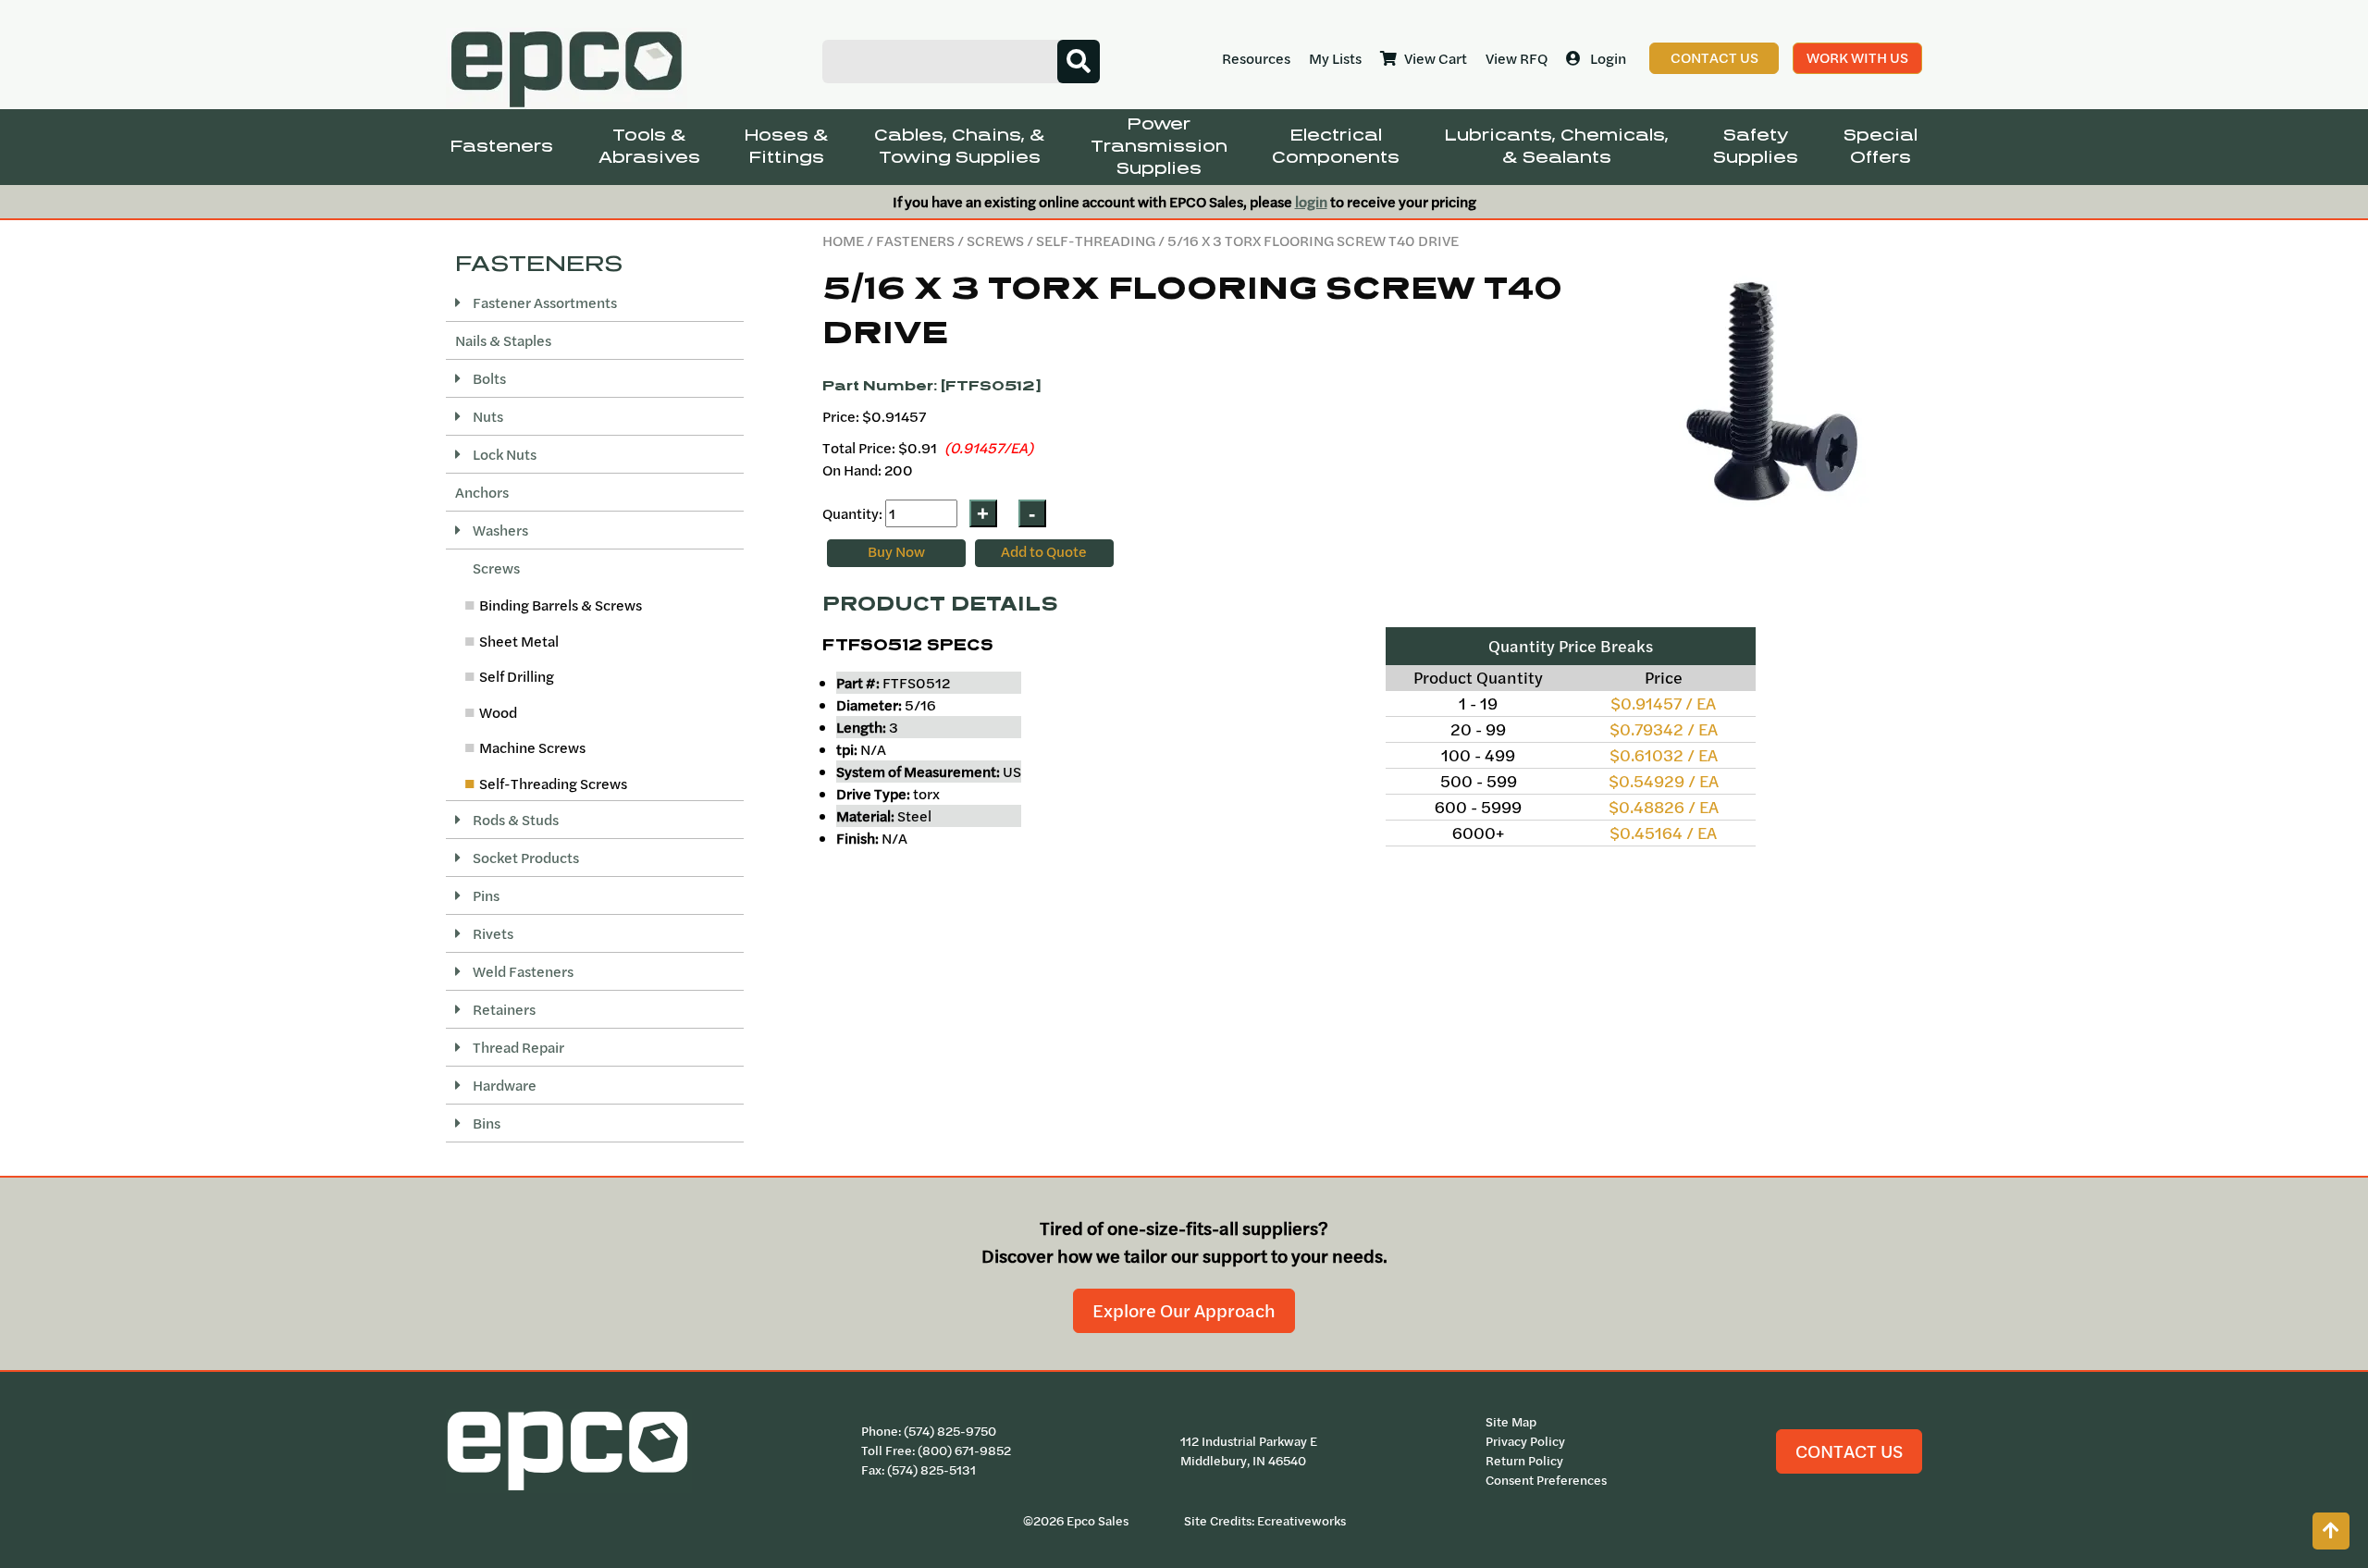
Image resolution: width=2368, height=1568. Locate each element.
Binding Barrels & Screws (561, 605)
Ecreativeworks (1301, 1521)
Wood (498, 712)
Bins (485, 1123)
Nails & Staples (503, 340)
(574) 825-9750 (950, 1431)
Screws (995, 241)
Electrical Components (1336, 147)
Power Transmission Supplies (1159, 147)
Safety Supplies (1756, 147)
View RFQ (1517, 58)
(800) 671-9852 (964, 1451)
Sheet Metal (519, 641)
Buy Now (896, 551)
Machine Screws (532, 747)
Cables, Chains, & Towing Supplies (960, 147)
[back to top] (2331, 1531)
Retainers (503, 1009)
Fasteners (502, 147)
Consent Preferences (1546, 1480)
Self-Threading (1096, 241)
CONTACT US (1849, 1451)
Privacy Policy (1525, 1441)
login (1311, 202)
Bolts (488, 378)
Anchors (482, 492)
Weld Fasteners (522, 971)
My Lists (1335, 58)
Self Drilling (517, 676)
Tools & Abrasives (649, 147)
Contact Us (1714, 57)
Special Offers (1881, 147)
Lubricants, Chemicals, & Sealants (1557, 147)
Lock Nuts (503, 454)
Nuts (487, 416)
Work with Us (1857, 57)
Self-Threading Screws (553, 784)
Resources (1256, 58)
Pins (485, 895)
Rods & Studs (514, 820)
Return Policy (1524, 1461)
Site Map (1511, 1422)
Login (1608, 58)
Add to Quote (1044, 551)
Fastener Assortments (543, 302)
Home (843, 241)
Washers (499, 530)
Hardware (503, 1085)
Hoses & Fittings (787, 147)
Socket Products (524, 858)
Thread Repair (517, 1047)
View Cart (1436, 58)
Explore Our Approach (1184, 1310)
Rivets (492, 933)
